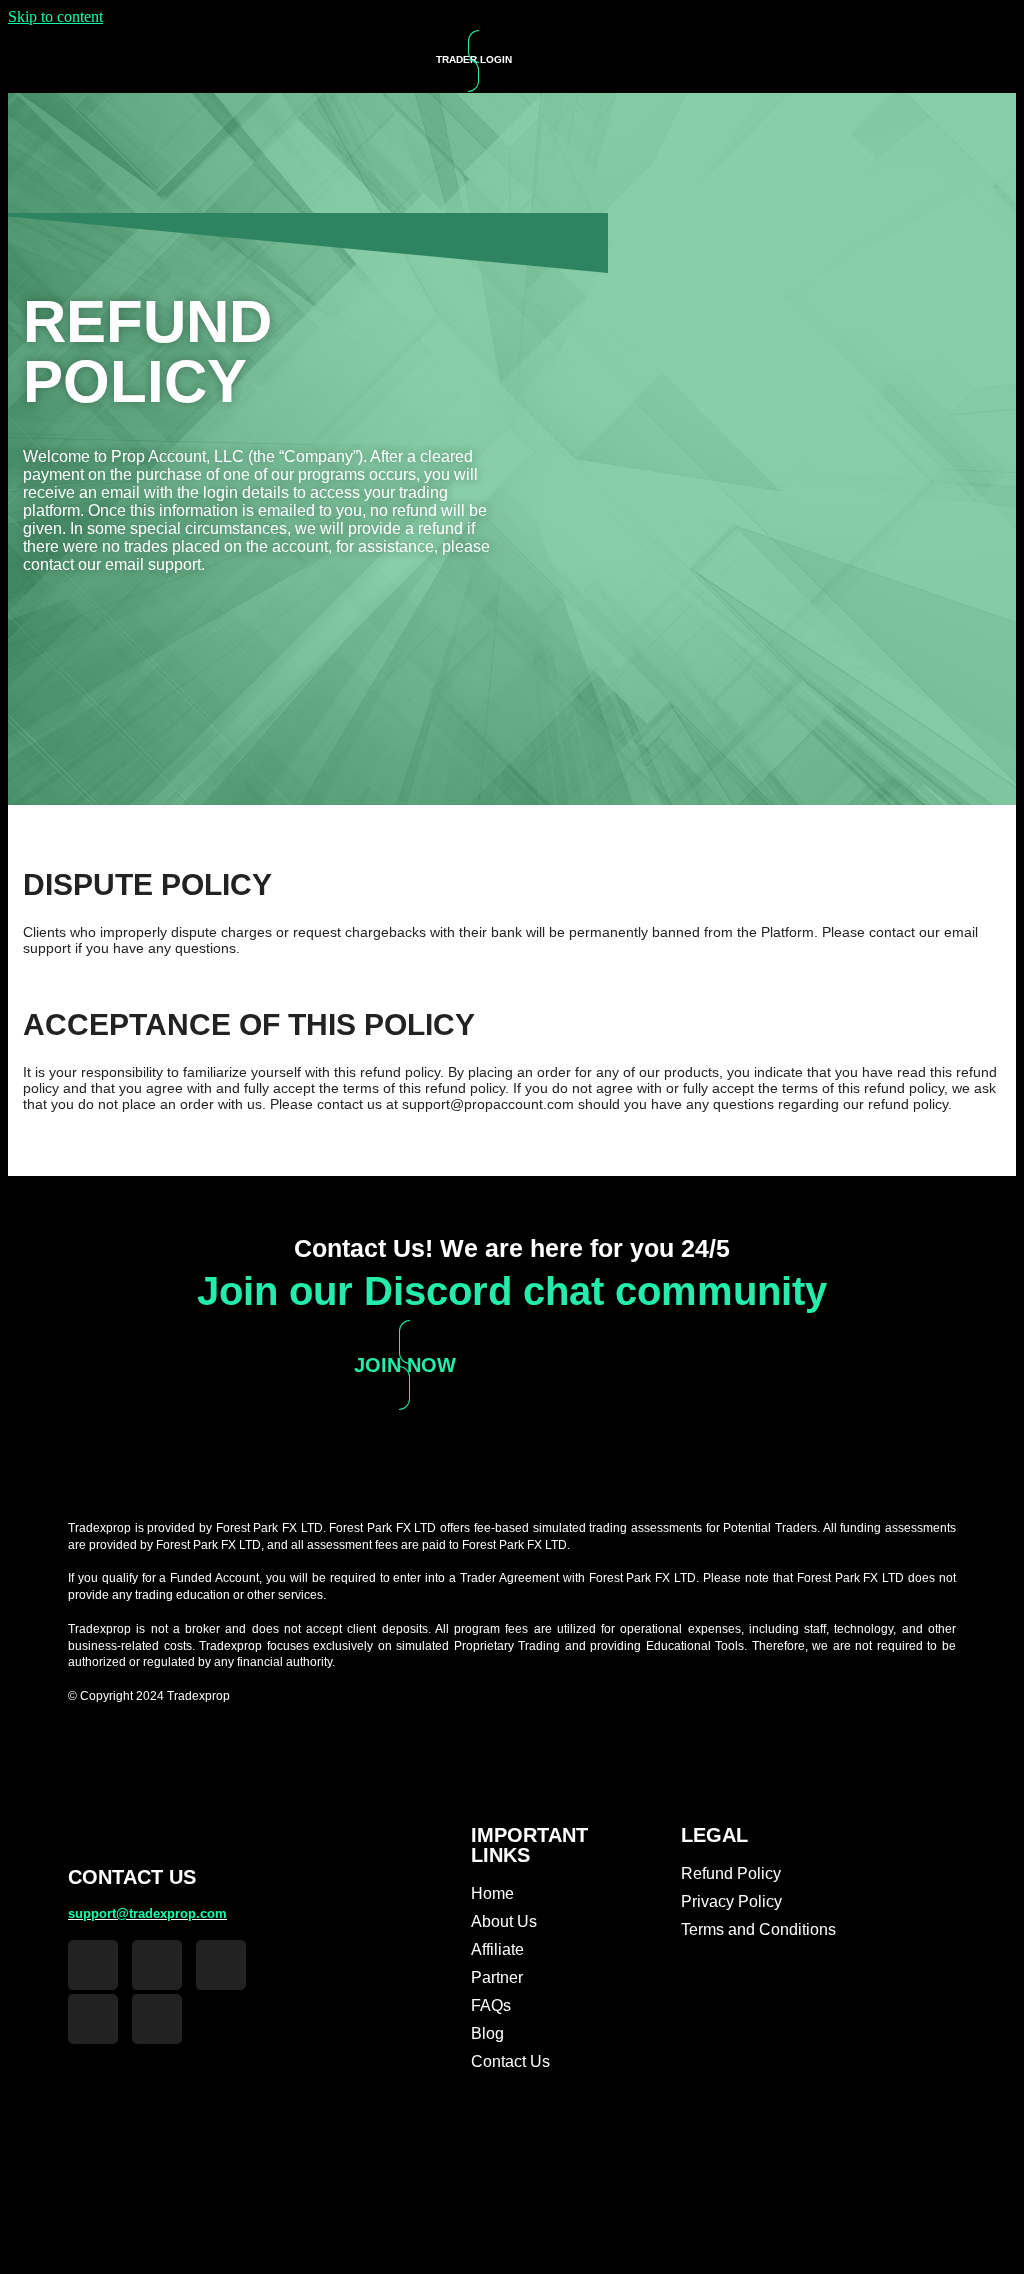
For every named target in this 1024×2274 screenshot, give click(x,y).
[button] (829, 59)
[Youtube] (157, 2019)
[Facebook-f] (93, 1965)
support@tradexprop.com (147, 1913)
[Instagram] (157, 1965)
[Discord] (93, 2019)
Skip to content (55, 16)
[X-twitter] (221, 1965)
